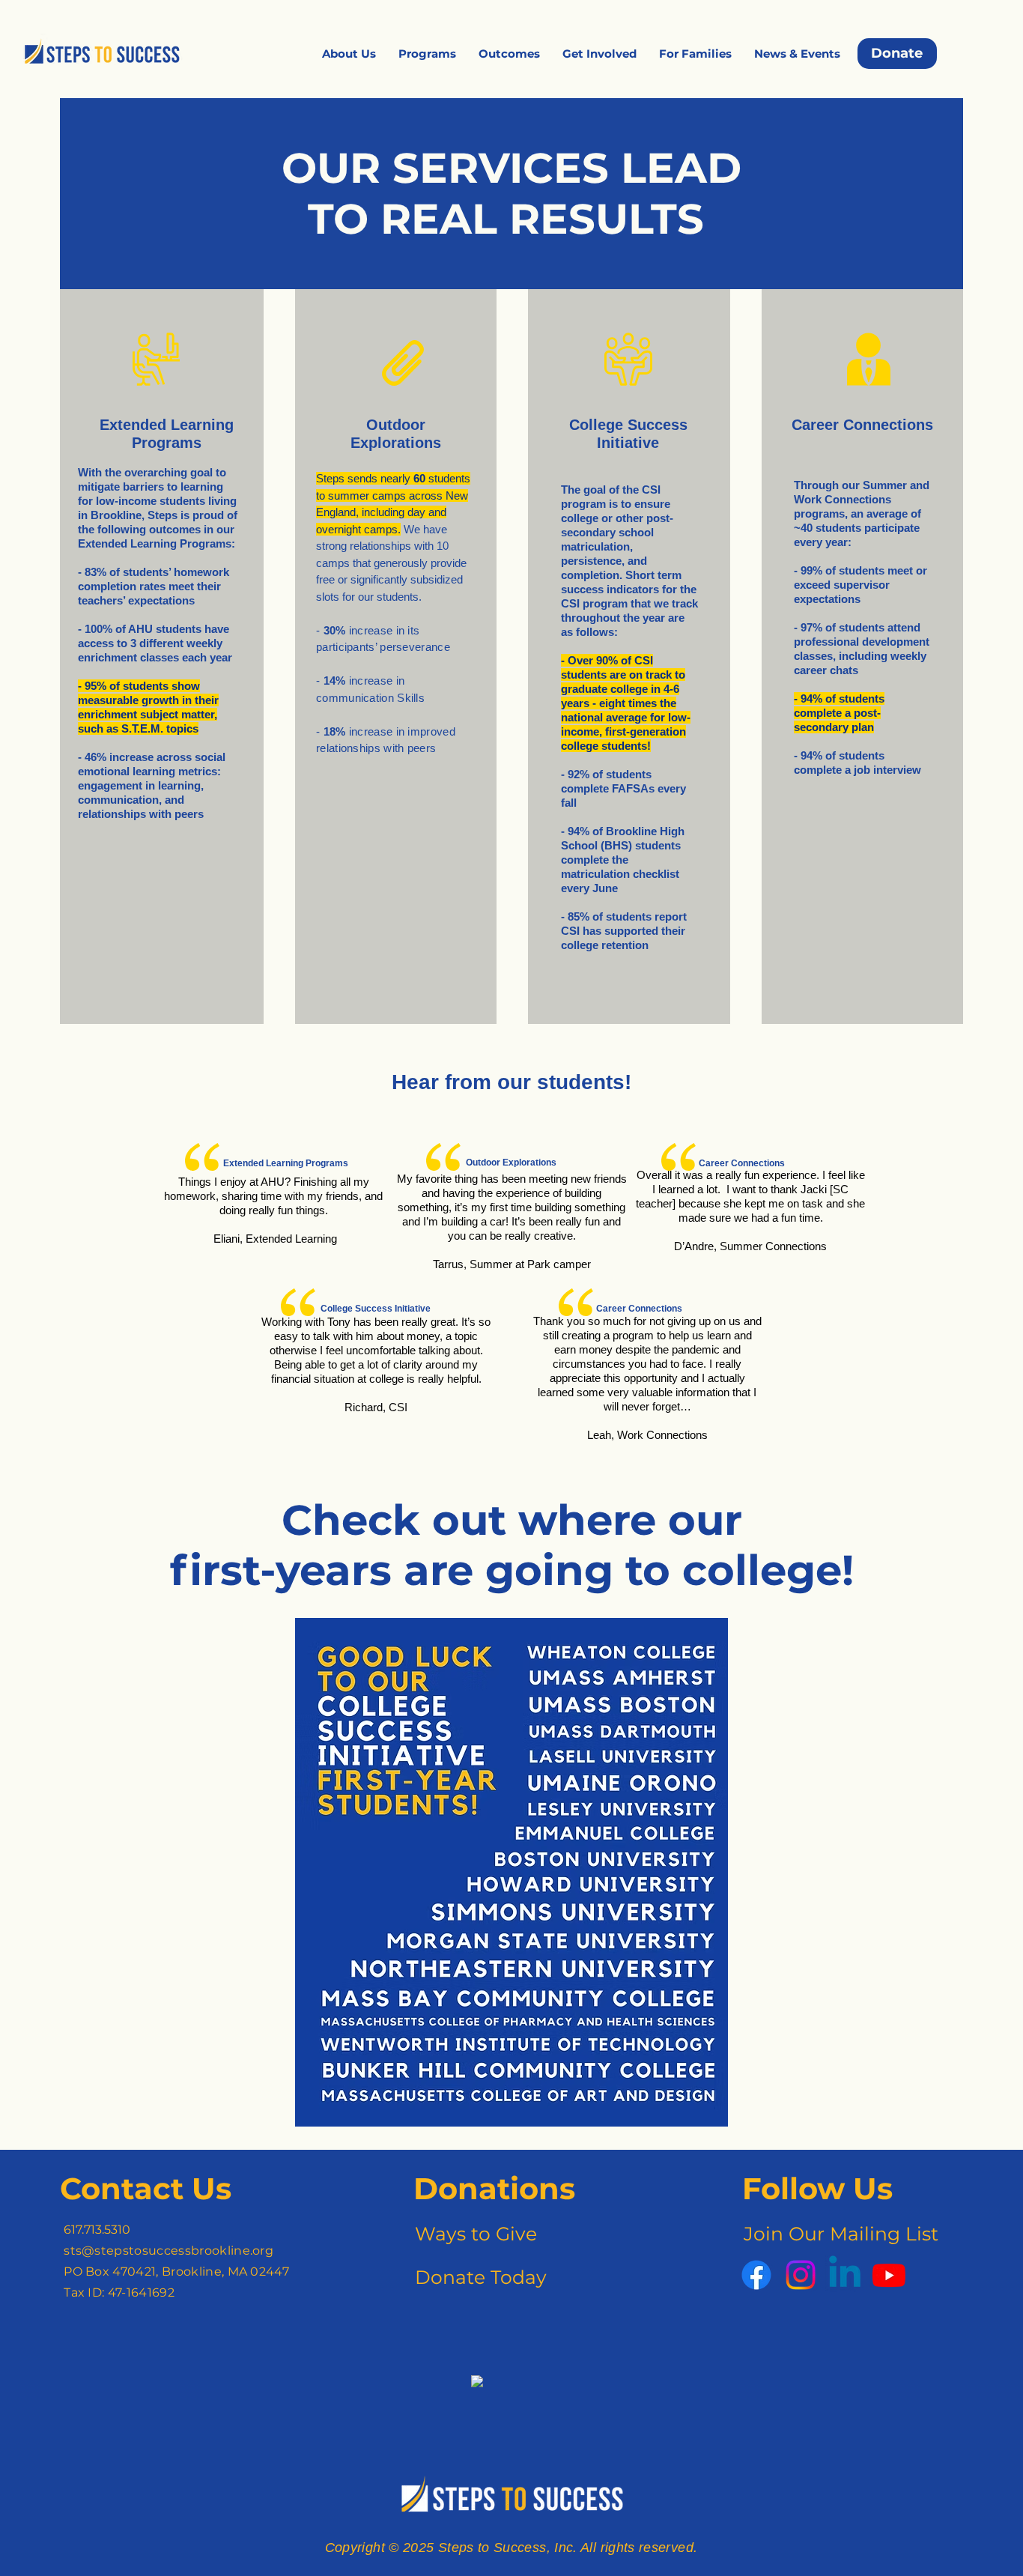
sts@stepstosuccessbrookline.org (169, 2251)
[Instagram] (801, 2275)
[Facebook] (756, 2275)
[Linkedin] (845, 2275)
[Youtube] (889, 2275)
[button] (349, 54)
